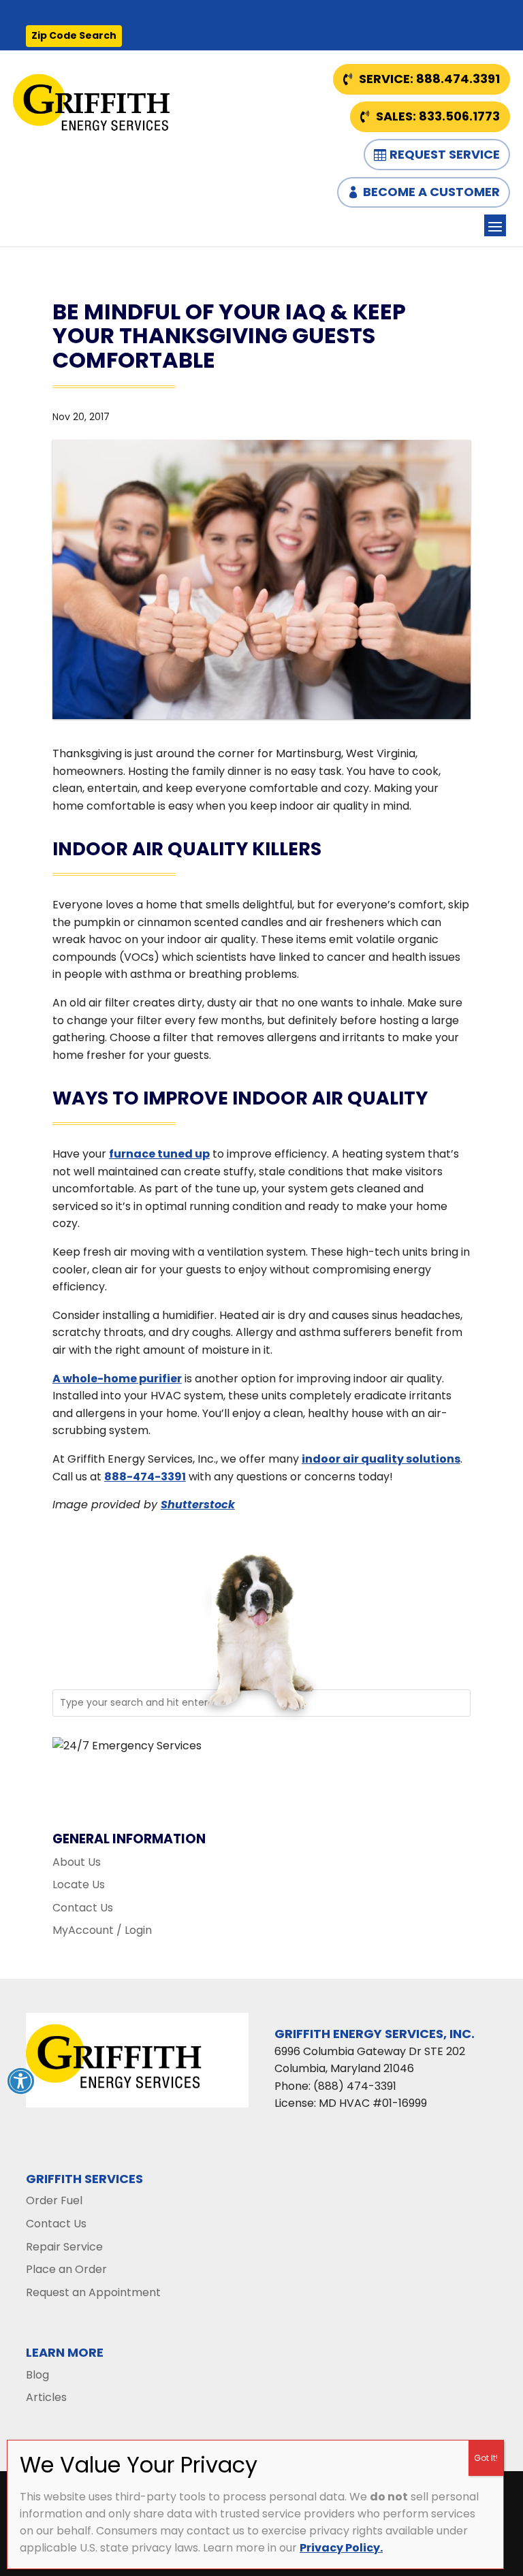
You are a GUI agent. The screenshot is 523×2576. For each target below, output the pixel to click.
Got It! (486, 2458)
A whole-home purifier (117, 1379)
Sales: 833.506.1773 (438, 116)
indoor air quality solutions (381, 1459)
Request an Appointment (93, 2292)
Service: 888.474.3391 (429, 79)
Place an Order (66, 2269)
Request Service (445, 154)
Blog (37, 2375)
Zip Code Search (74, 35)
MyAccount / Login (102, 1930)
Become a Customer (431, 192)
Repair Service (64, 2247)
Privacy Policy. (341, 2548)
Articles (46, 2397)
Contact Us (83, 1908)
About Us (77, 1862)
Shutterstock (198, 1505)
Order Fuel (54, 2200)
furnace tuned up (159, 1154)
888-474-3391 (145, 1477)
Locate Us (79, 1885)
